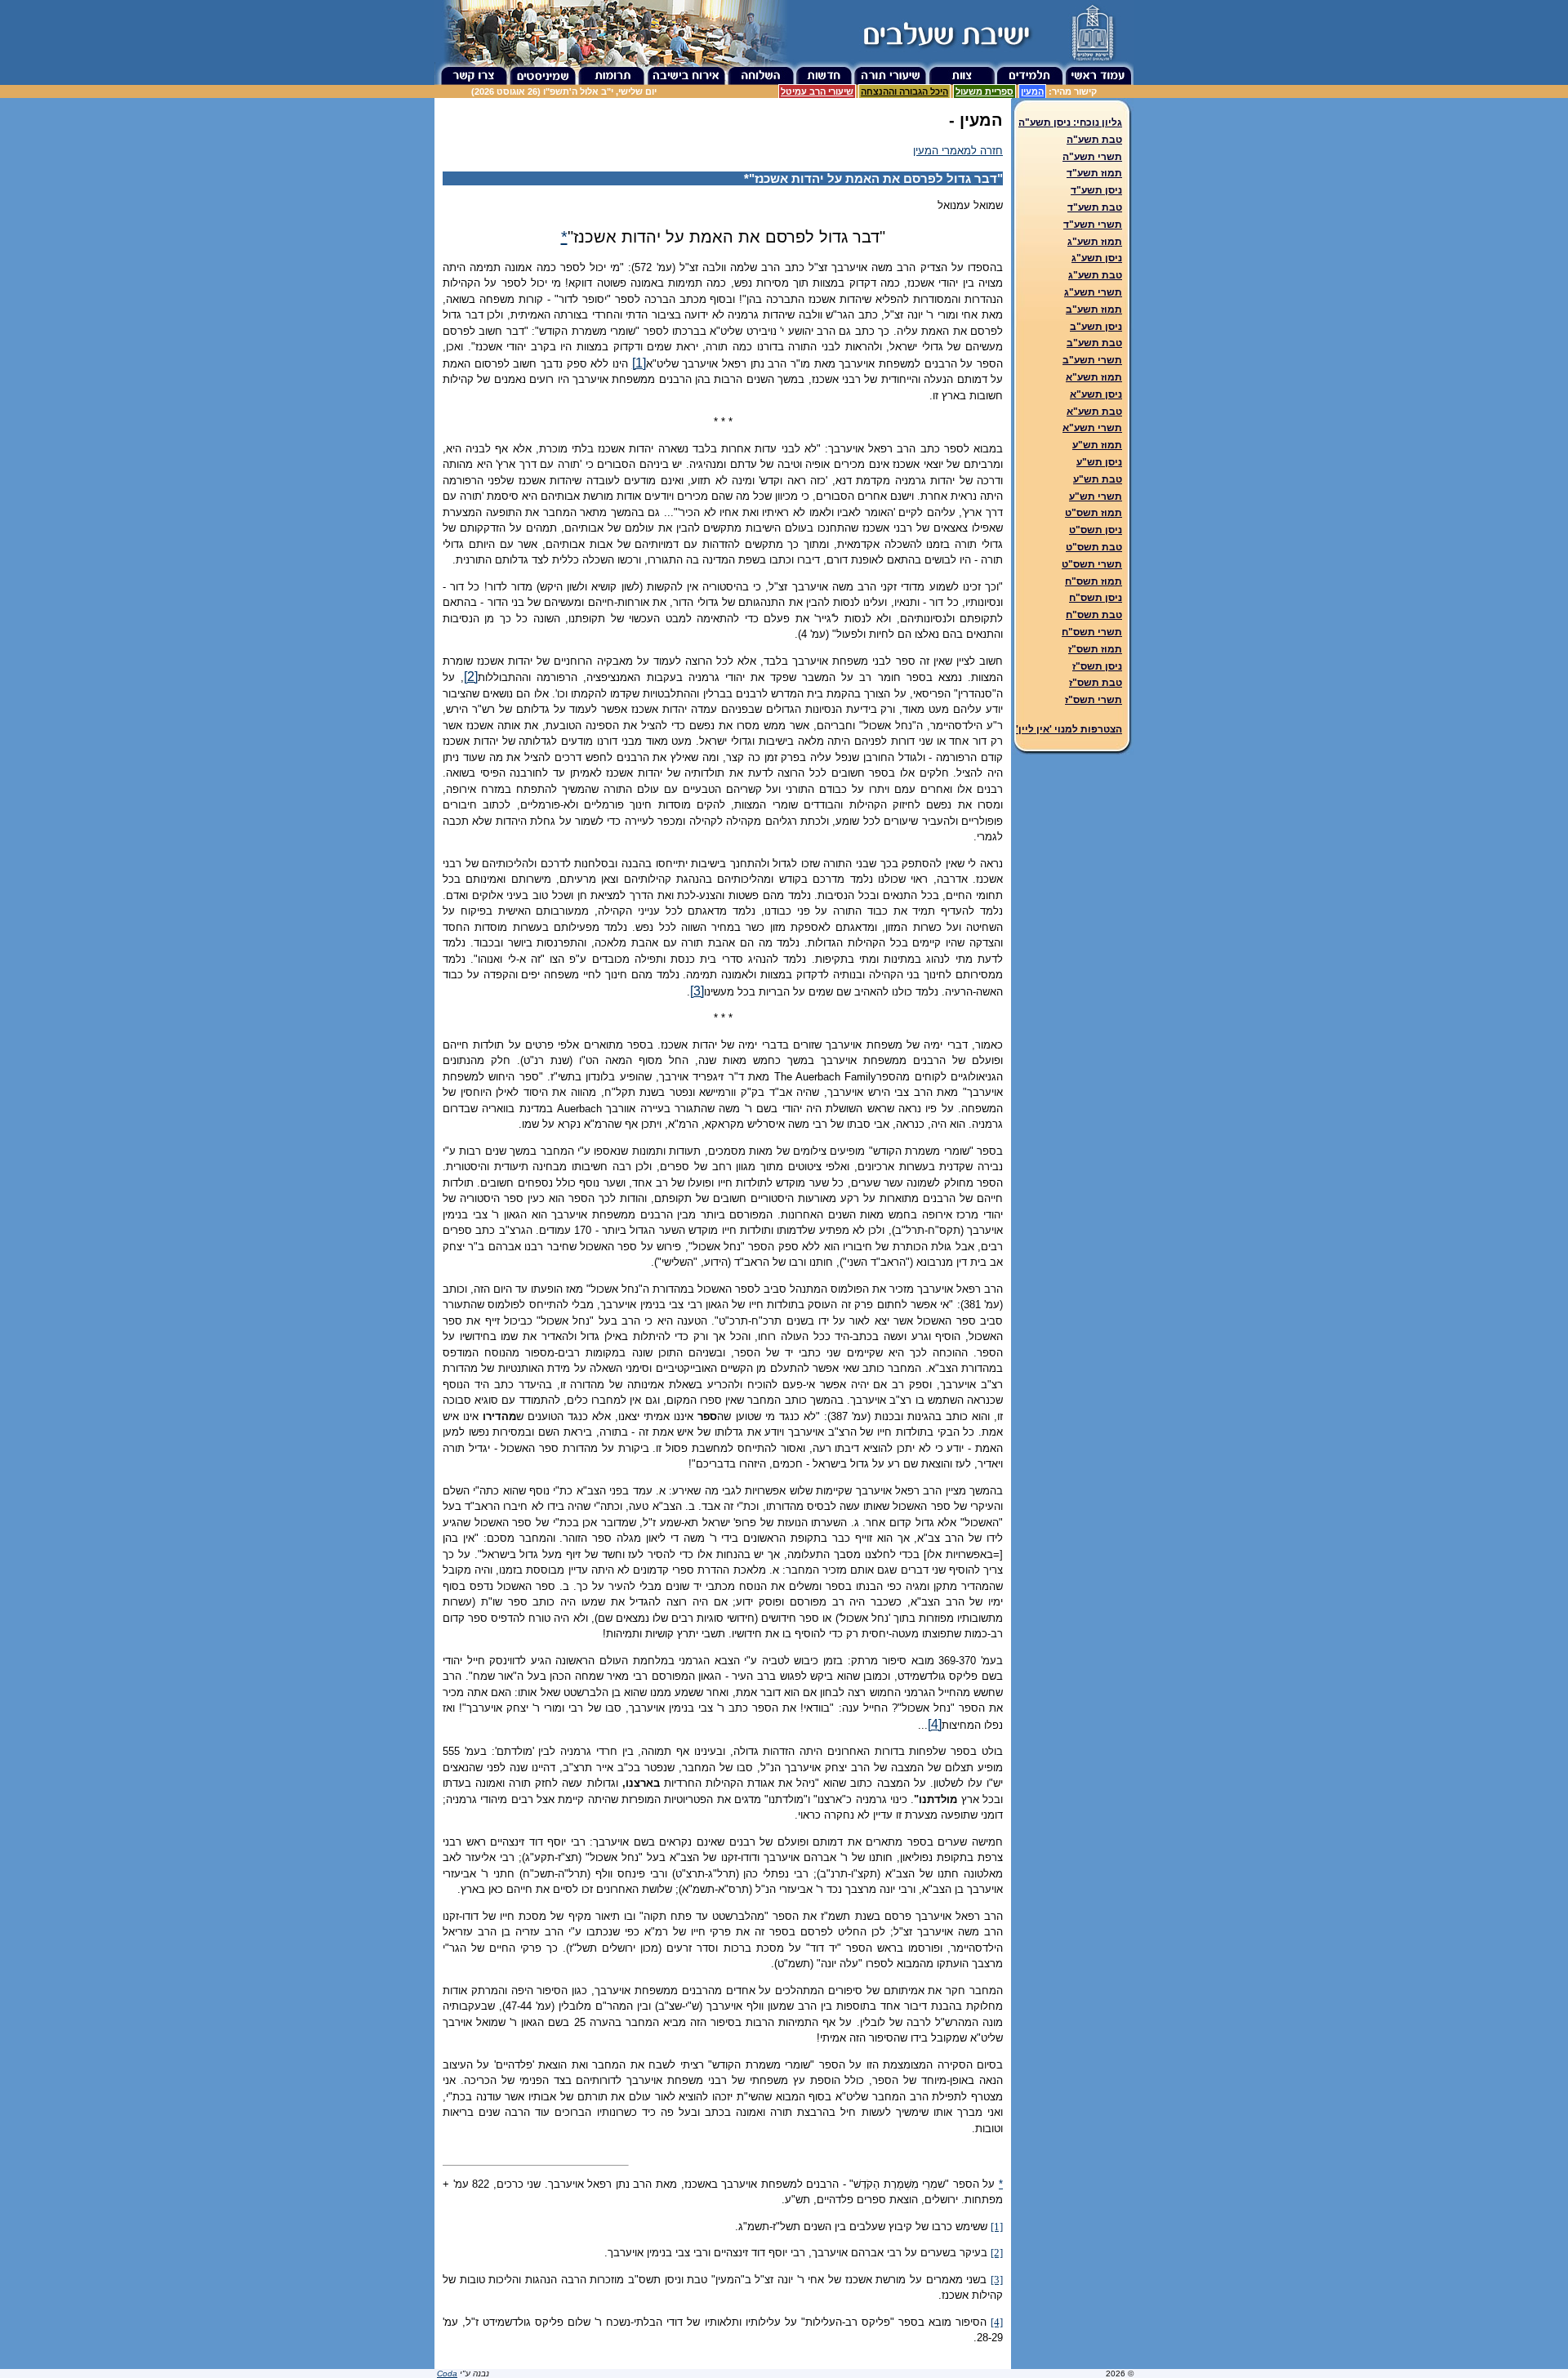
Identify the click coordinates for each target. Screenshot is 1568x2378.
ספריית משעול (984, 91)
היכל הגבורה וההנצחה (904, 91)
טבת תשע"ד (1095, 207)
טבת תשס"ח (1094, 615)
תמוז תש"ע (1097, 445)
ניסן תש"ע (1099, 462)
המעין (1032, 91)
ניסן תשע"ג (1097, 258)
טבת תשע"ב (1094, 343)
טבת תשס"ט (1094, 547)
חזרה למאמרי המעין (958, 151)
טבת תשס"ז (1096, 683)
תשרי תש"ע (1096, 497)
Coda (447, 2374)
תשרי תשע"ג (1093, 292)
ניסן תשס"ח (1096, 598)
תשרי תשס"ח (1092, 632)
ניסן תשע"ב (1096, 327)
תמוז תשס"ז (1095, 649)
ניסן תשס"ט (1096, 530)
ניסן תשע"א (1096, 394)
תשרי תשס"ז (1094, 700)
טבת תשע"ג (1095, 275)
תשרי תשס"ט (1092, 564)
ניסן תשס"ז (1097, 666)
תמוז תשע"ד (1094, 173)
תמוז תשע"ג (1095, 242)
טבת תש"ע (1098, 479)
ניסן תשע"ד (1096, 190)
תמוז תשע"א (1094, 377)
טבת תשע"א (1094, 412)
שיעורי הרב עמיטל (817, 91)
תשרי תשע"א (1092, 428)
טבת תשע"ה (1094, 140)
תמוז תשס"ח (1094, 581)
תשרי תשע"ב (1092, 360)
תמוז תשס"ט (1094, 513)
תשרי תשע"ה (1092, 157)
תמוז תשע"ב (1094, 309)
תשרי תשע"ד (1093, 225)
